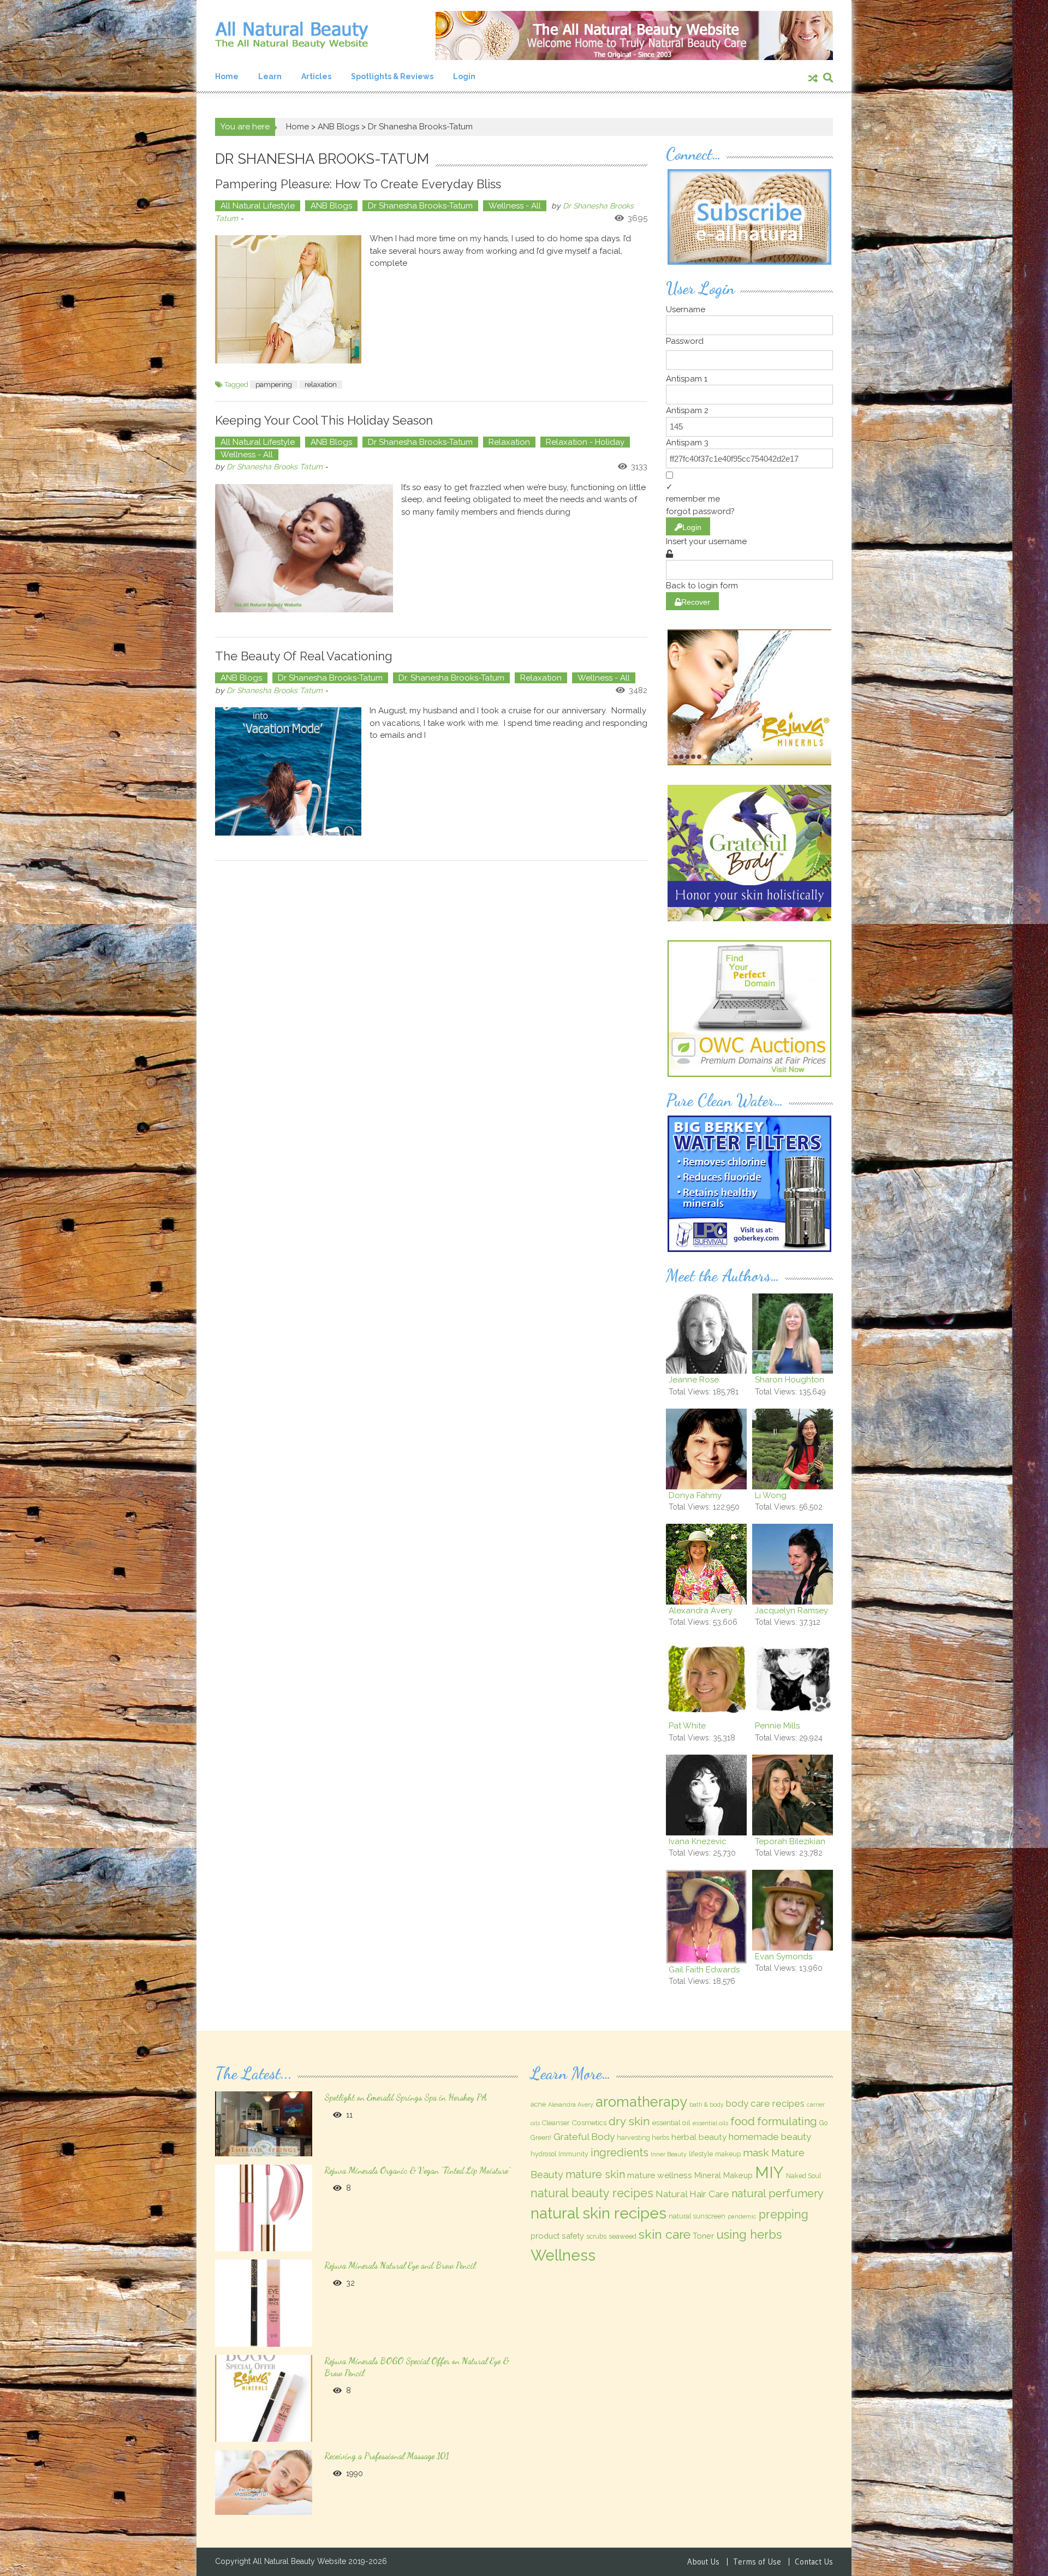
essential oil (671, 2122)
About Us (703, 2562)
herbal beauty (699, 2137)
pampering (274, 384)
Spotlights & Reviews (392, 76)
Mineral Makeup (724, 2175)
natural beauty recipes (592, 2193)
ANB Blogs (338, 127)
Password (685, 341)
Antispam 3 (687, 443)
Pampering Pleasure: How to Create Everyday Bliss (358, 184)
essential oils (710, 2123)
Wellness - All (515, 206)
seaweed (623, 2237)
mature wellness (660, 2175)
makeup (728, 2154)
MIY (769, 2172)
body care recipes (765, 2103)
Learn (270, 76)
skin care (665, 2234)
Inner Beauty (669, 2154)
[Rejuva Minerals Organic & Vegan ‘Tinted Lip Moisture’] (263, 2207)
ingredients (620, 2152)
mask (756, 2153)
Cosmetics (589, 2122)
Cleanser (556, 2123)
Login (464, 76)
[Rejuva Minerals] (749, 696)
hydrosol (543, 2154)
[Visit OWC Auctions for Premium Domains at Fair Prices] (749, 1007)
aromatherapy (641, 2102)
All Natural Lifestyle (258, 206)
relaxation (321, 384)
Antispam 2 (687, 410)
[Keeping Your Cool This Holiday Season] (304, 548)
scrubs (596, 2237)
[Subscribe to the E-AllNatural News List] (749, 216)
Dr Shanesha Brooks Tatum (275, 467)
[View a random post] (813, 79)
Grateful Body (584, 2137)
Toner (703, 2236)
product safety (557, 2236)
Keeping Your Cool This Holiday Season (324, 420)
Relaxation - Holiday (585, 442)
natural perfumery (778, 2193)
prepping (784, 2214)
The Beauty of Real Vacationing (304, 656)
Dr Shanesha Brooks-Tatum (420, 206)
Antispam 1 (687, 379)
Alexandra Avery (571, 2104)
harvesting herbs (643, 2138)
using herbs (749, 2234)
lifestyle (701, 2154)
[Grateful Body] (749, 852)
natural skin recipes (599, 2213)
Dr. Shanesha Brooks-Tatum (451, 678)
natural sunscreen (697, 2216)
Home (227, 76)
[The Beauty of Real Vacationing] (288, 771)
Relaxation (509, 442)
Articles (316, 76)
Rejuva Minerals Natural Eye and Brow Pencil (400, 2265)
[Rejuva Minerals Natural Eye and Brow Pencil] (263, 2303)
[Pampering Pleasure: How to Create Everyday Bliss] (288, 299)
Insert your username (706, 541)
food (743, 2121)
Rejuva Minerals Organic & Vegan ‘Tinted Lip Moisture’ (417, 2170)
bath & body (707, 2104)
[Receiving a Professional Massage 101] (263, 2482)
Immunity (573, 2154)
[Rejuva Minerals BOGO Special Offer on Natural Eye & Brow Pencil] (263, 2398)
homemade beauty (770, 2137)
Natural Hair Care (692, 2194)
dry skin (629, 2121)
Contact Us (814, 2562)
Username (686, 309)
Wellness (563, 2255)
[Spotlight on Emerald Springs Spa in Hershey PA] (263, 2123)
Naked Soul (803, 2176)
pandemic (742, 2216)
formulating (787, 2121)
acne (538, 2104)
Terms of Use (757, 2562)
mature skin (595, 2174)
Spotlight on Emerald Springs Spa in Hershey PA (406, 2097)
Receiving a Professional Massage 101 (386, 2456)
